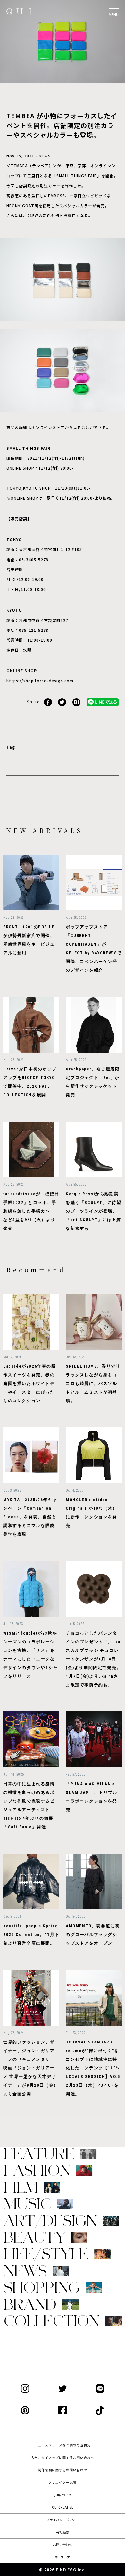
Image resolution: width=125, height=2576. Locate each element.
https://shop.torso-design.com (40, 680)
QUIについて (63, 2495)
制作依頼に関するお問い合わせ (63, 2470)
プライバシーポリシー (63, 2520)
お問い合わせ (63, 2545)
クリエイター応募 (63, 2482)
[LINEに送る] (103, 702)
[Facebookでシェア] (48, 702)
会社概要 (63, 2532)
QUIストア (63, 2557)
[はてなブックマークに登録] (76, 702)
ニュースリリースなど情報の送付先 (63, 2445)
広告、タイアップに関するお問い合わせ (63, 2457)
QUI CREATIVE (63, 2507)
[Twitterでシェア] (62, 702)
